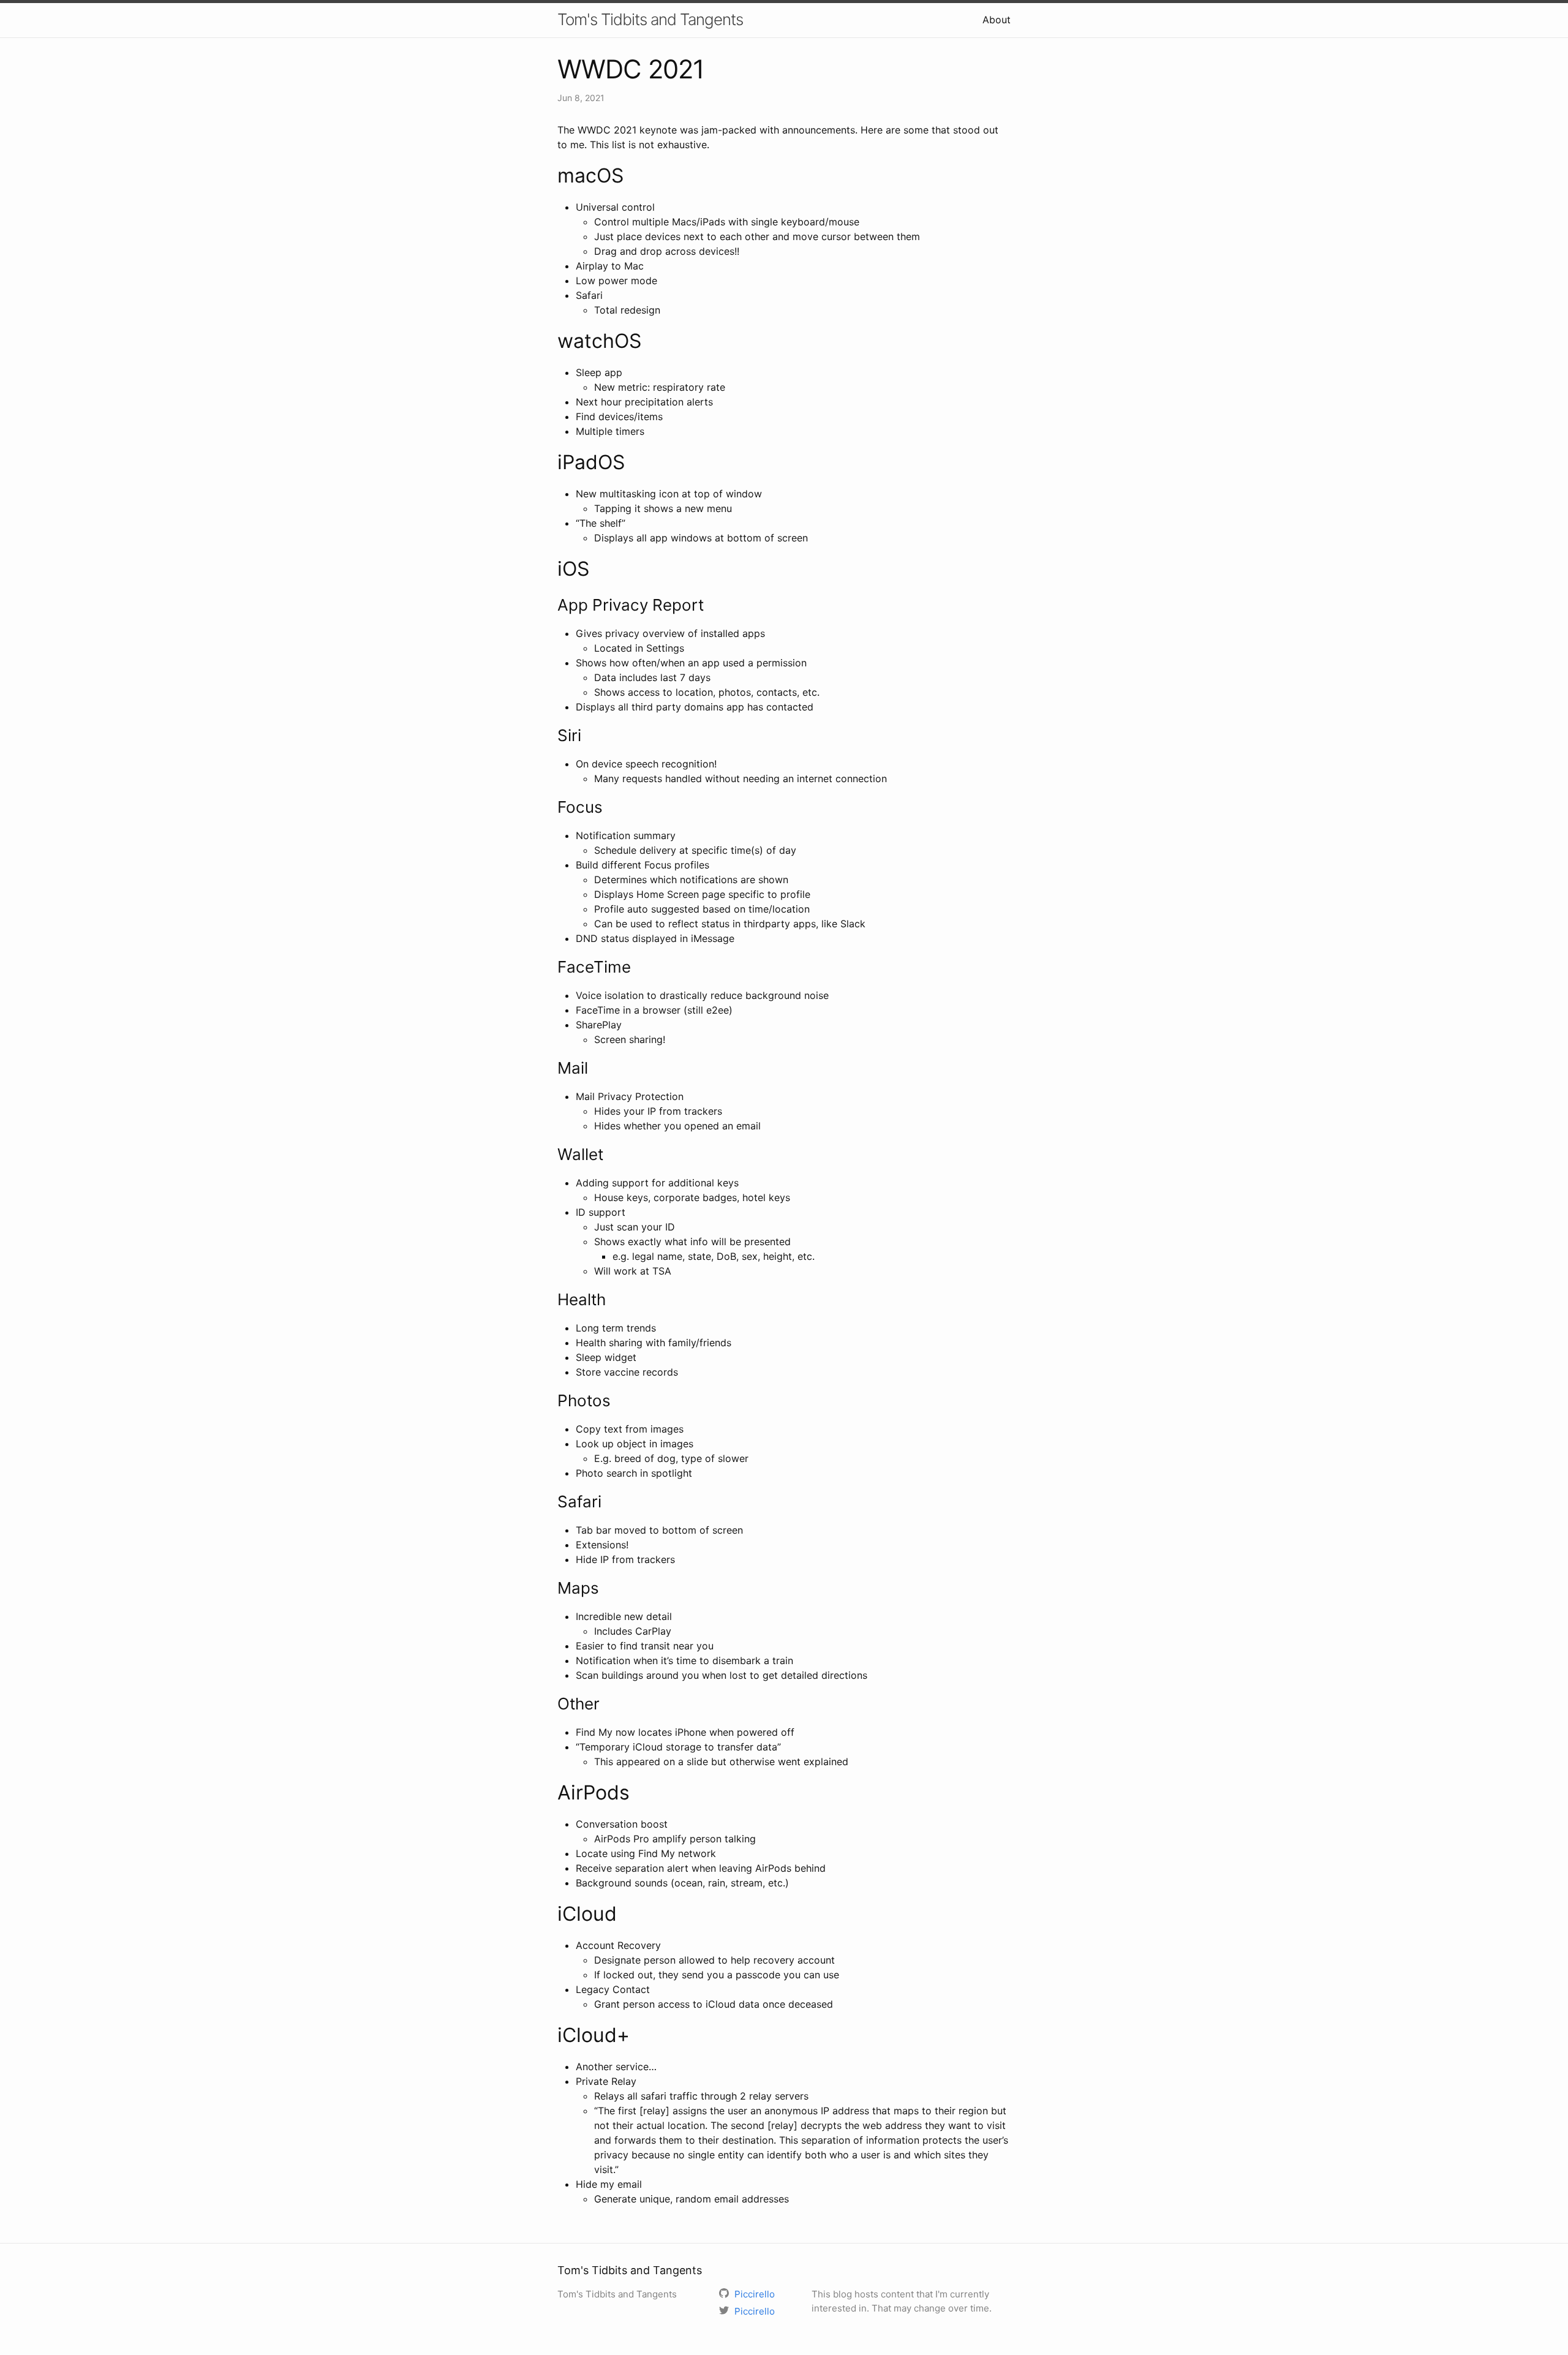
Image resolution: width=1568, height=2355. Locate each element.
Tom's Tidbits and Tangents (650, 19)
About (997, 20)
